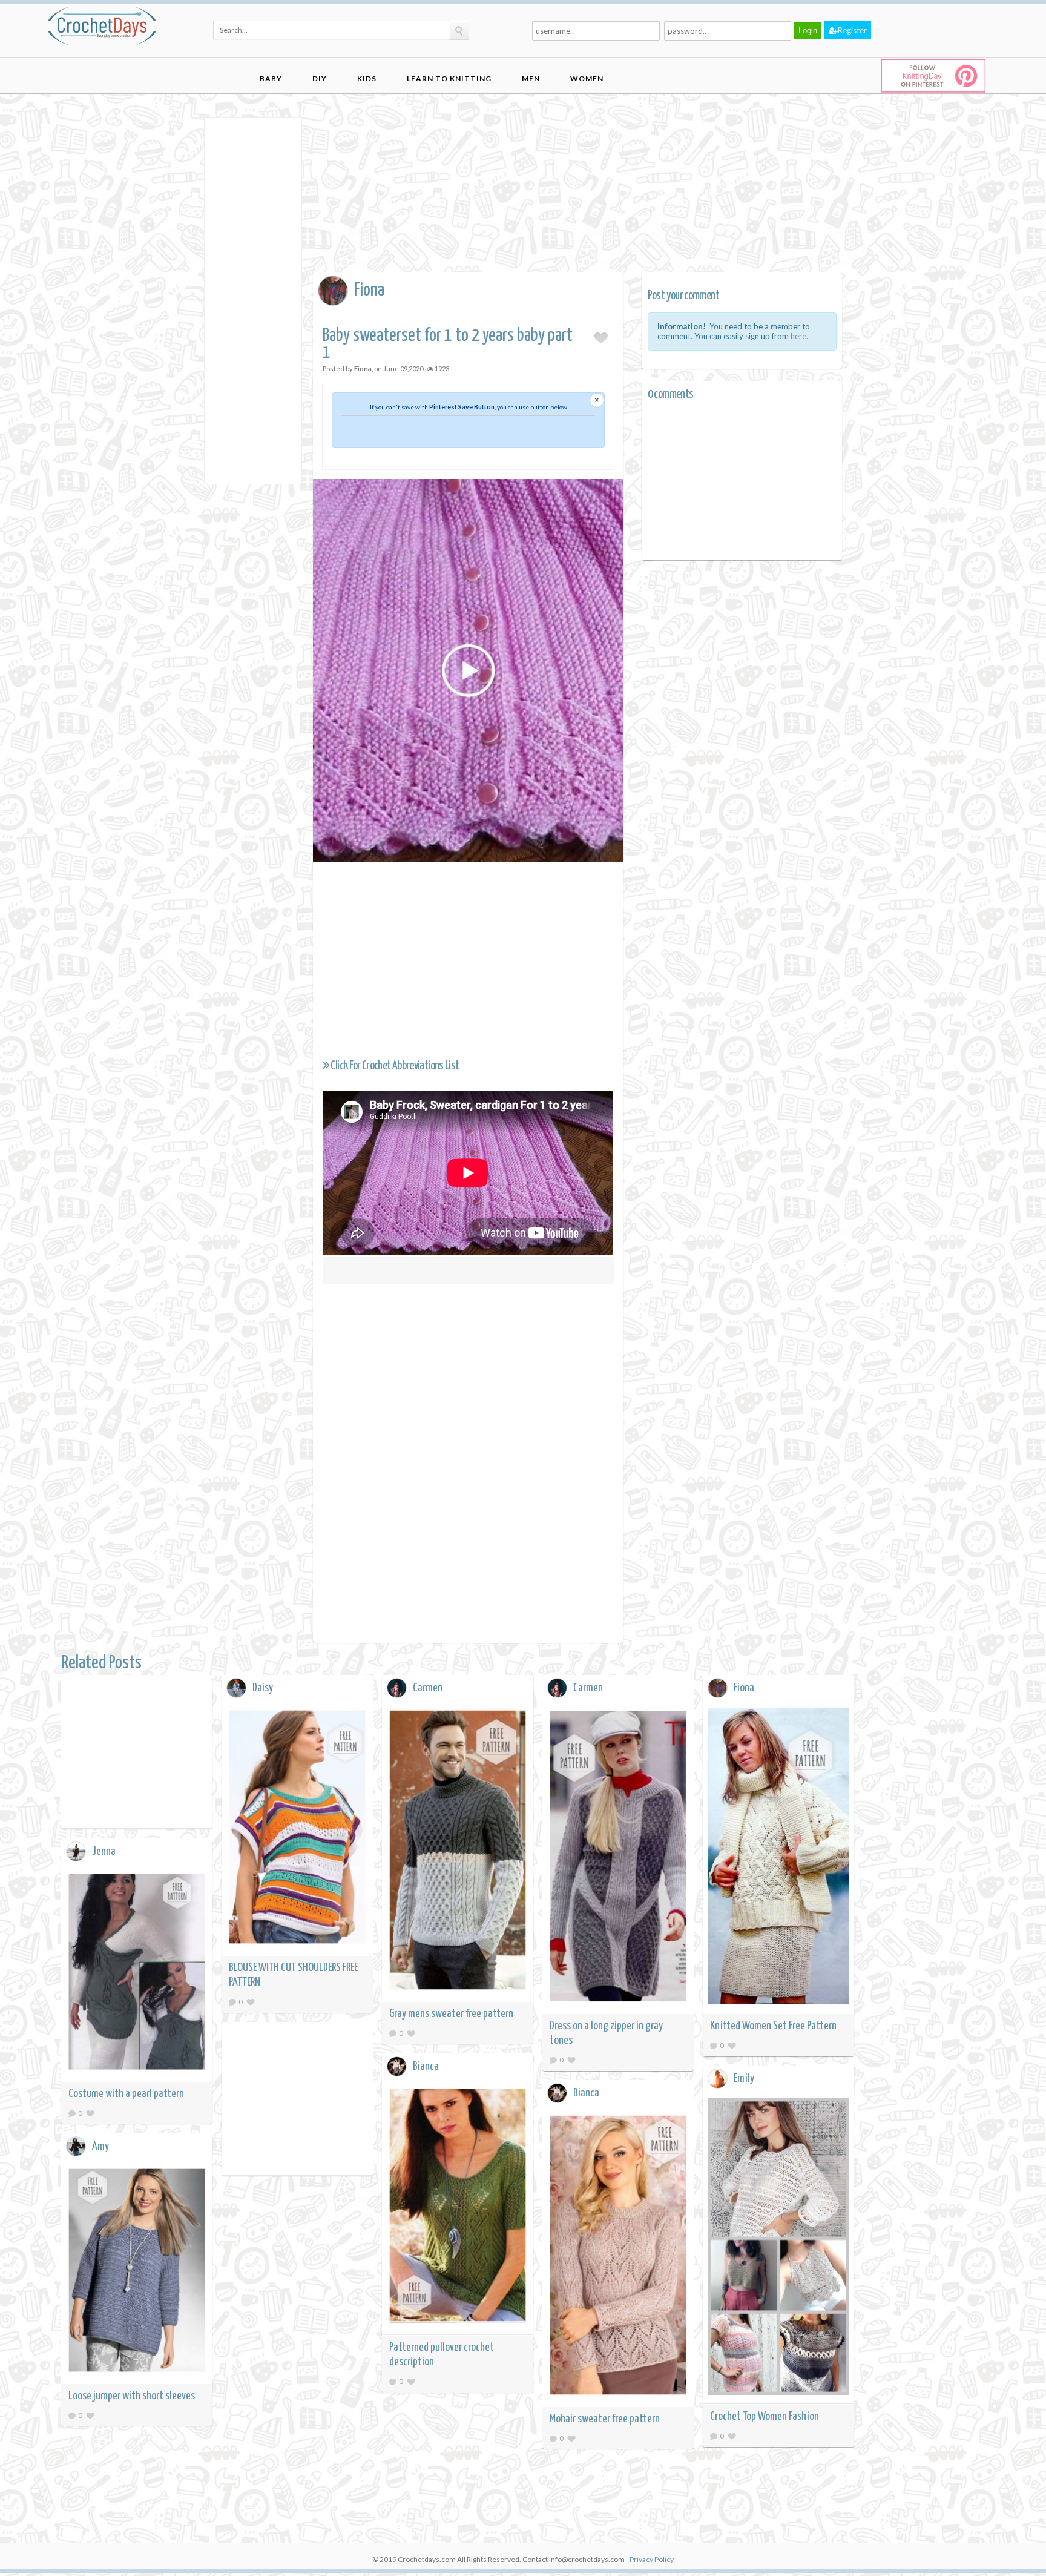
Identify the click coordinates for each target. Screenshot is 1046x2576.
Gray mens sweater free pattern (451, 2014)
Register (852, 30)
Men (531, 78)
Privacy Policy (652, 2559)
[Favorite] (251, 2002)
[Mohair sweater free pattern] (618, 2257)
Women (587, 78)
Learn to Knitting (449, 78)
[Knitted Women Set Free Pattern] (778, 1858)
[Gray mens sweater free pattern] (458, 1852)
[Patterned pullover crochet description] (458, 2208)
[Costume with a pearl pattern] (137, 1973)
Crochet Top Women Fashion (765, 2416)
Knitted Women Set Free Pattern (773, 2026)
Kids (367, 78)
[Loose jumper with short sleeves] (137, 2272)
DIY (320, 78)
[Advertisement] (253, 300)
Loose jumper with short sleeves (132, 2396)
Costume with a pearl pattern (126, 2094)
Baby (271, 78)
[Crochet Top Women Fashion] (778, 2249)
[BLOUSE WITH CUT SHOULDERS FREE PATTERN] (297, 1829)
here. (799, 336)
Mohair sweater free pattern (605, 2419)
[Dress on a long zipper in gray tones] (618, 1858)
